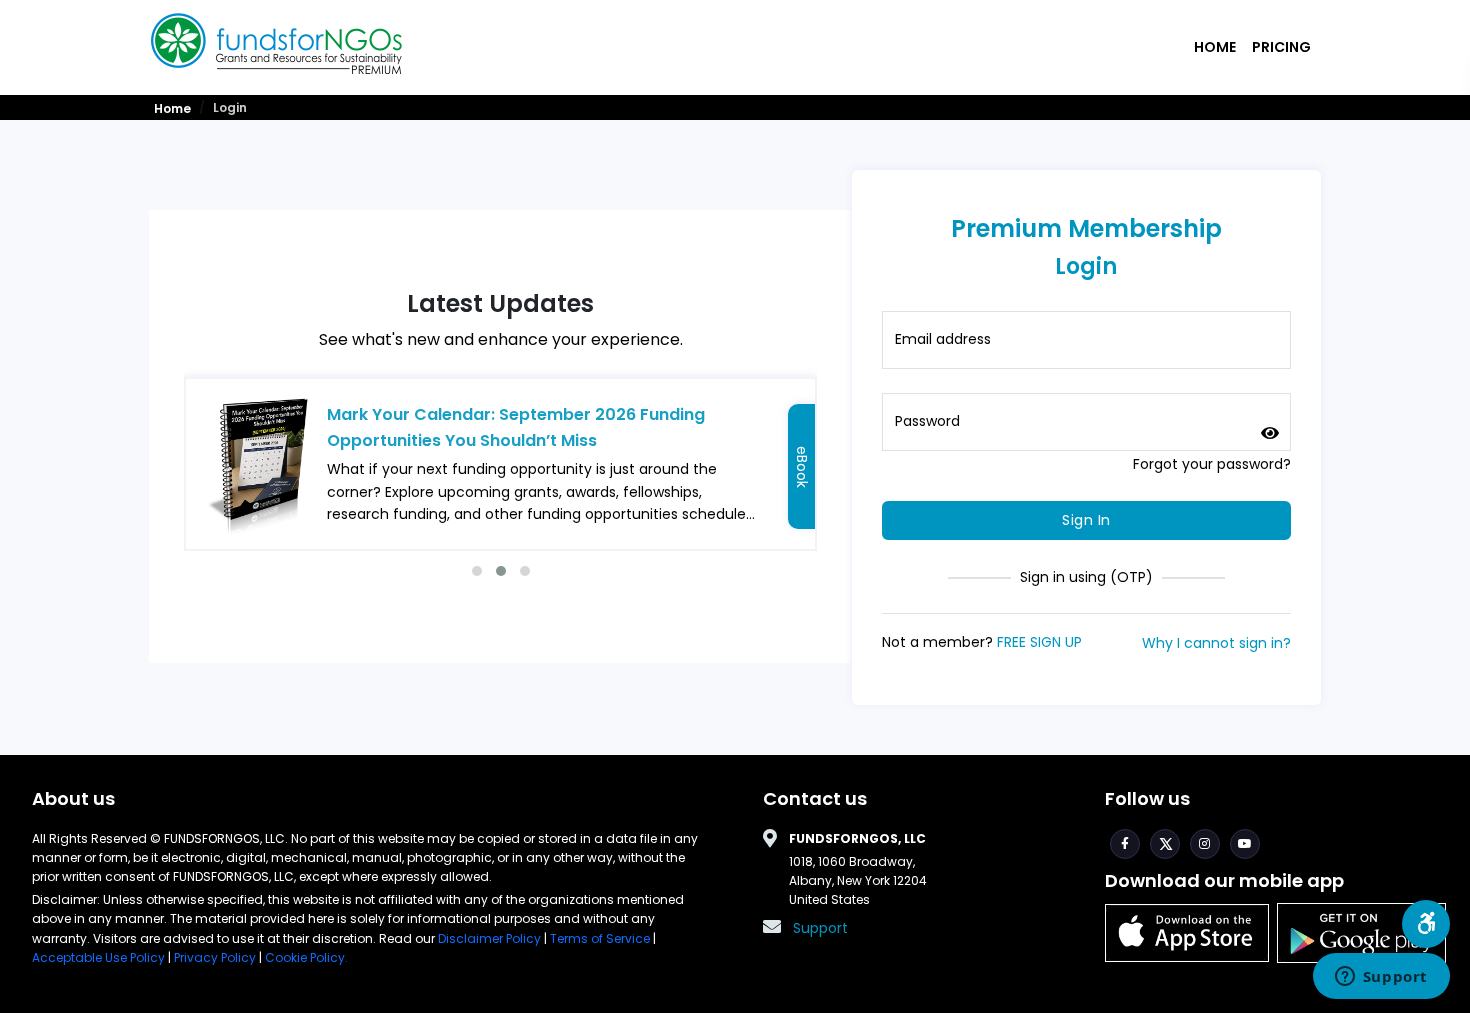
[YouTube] (1245, 844)
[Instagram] (1205, 844)
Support (820, 928)
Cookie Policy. (306, 957)
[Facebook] (1125, 844)
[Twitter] (1165, 844)
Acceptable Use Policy (100, 957)
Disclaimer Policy (491, 938)
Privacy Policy (215, 957)
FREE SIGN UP (1039, 642)
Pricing (1281, 47)
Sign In (1086, 520)
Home (1215, 47)
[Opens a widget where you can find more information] (1381, 978)
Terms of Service (600, 938)
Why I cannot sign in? (1216, 643)
